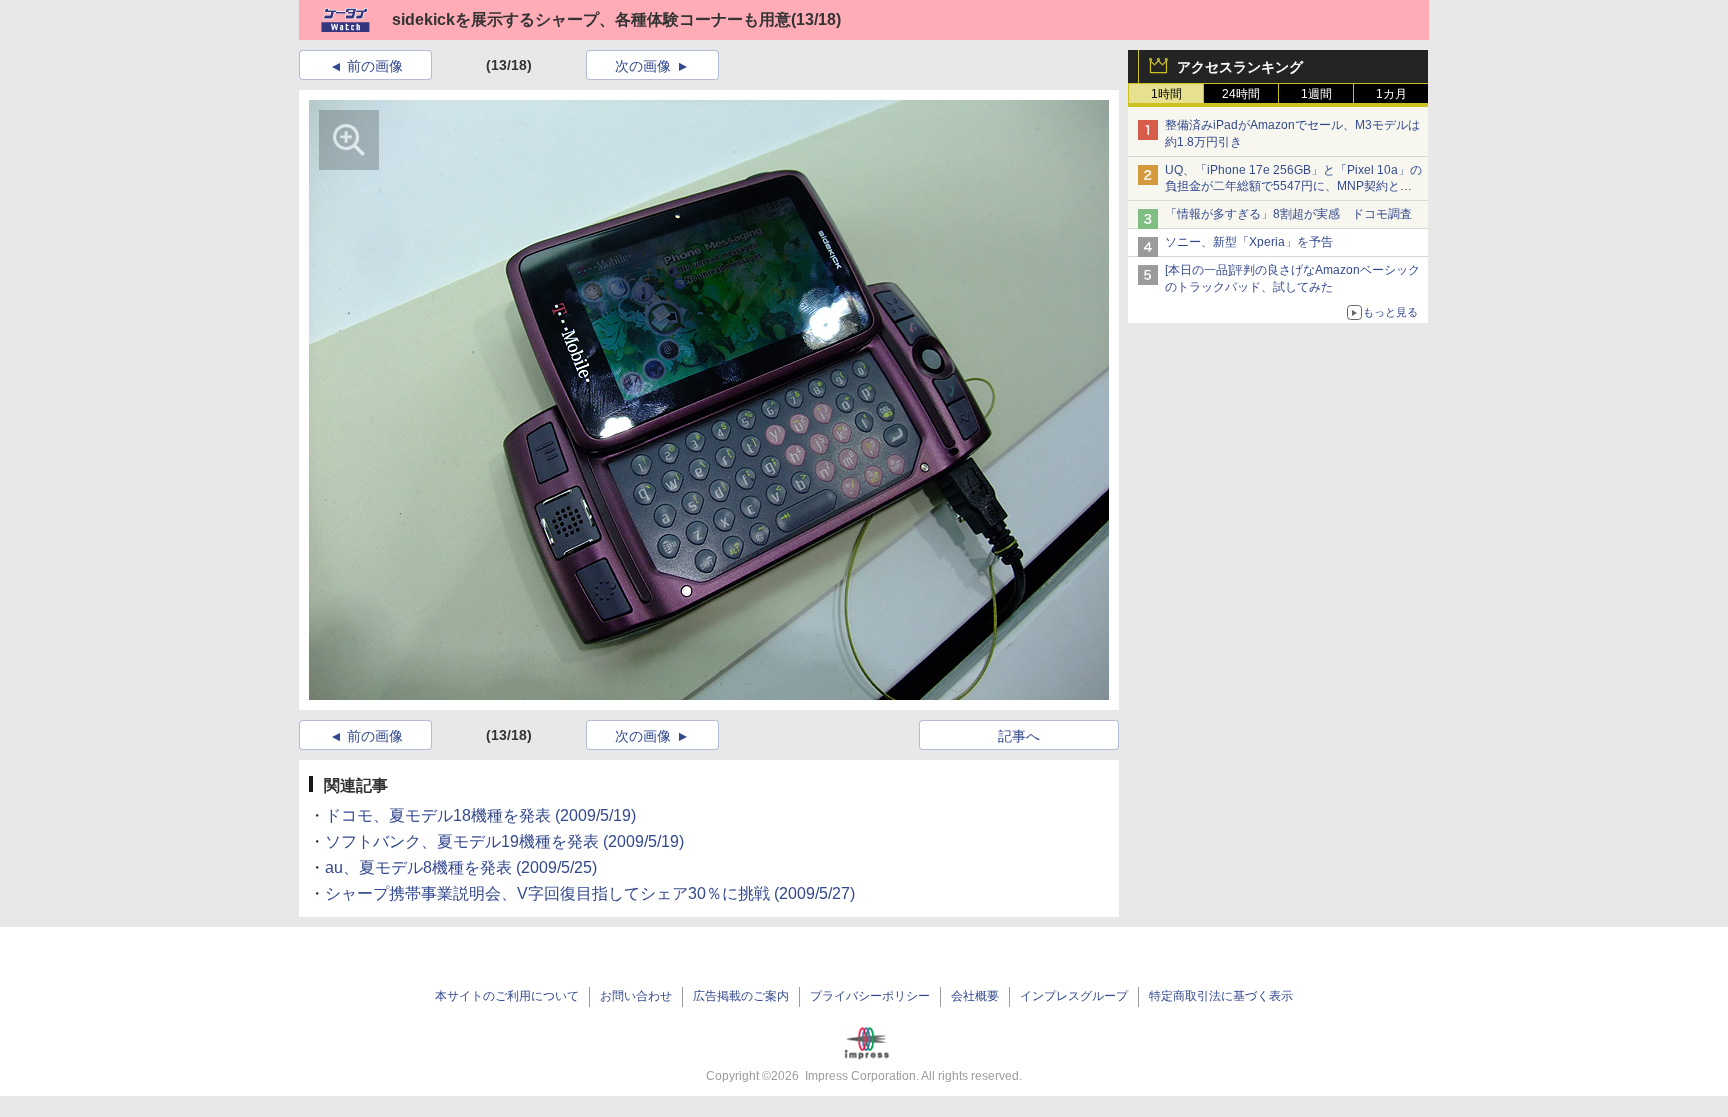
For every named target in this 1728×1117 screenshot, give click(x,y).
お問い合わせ (636, 996)
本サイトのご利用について (507, 996)
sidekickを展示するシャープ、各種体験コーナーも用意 (591, 19)
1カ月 (1391, 94)
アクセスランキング (1240, 67)
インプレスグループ (1074, 996)
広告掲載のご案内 (741, 996)
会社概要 (975, 996)
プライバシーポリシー (870, 996)
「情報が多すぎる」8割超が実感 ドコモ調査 (1288, 214)
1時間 (1166, 94)
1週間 (1316, 94)
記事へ (1019, 736)
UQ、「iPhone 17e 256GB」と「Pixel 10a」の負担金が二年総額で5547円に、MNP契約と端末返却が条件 (1293, 187)
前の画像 (375, 66)
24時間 (1241, 94)
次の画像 (643, 66)
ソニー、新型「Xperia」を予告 (1249, 242)
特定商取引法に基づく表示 (1221, 996)
